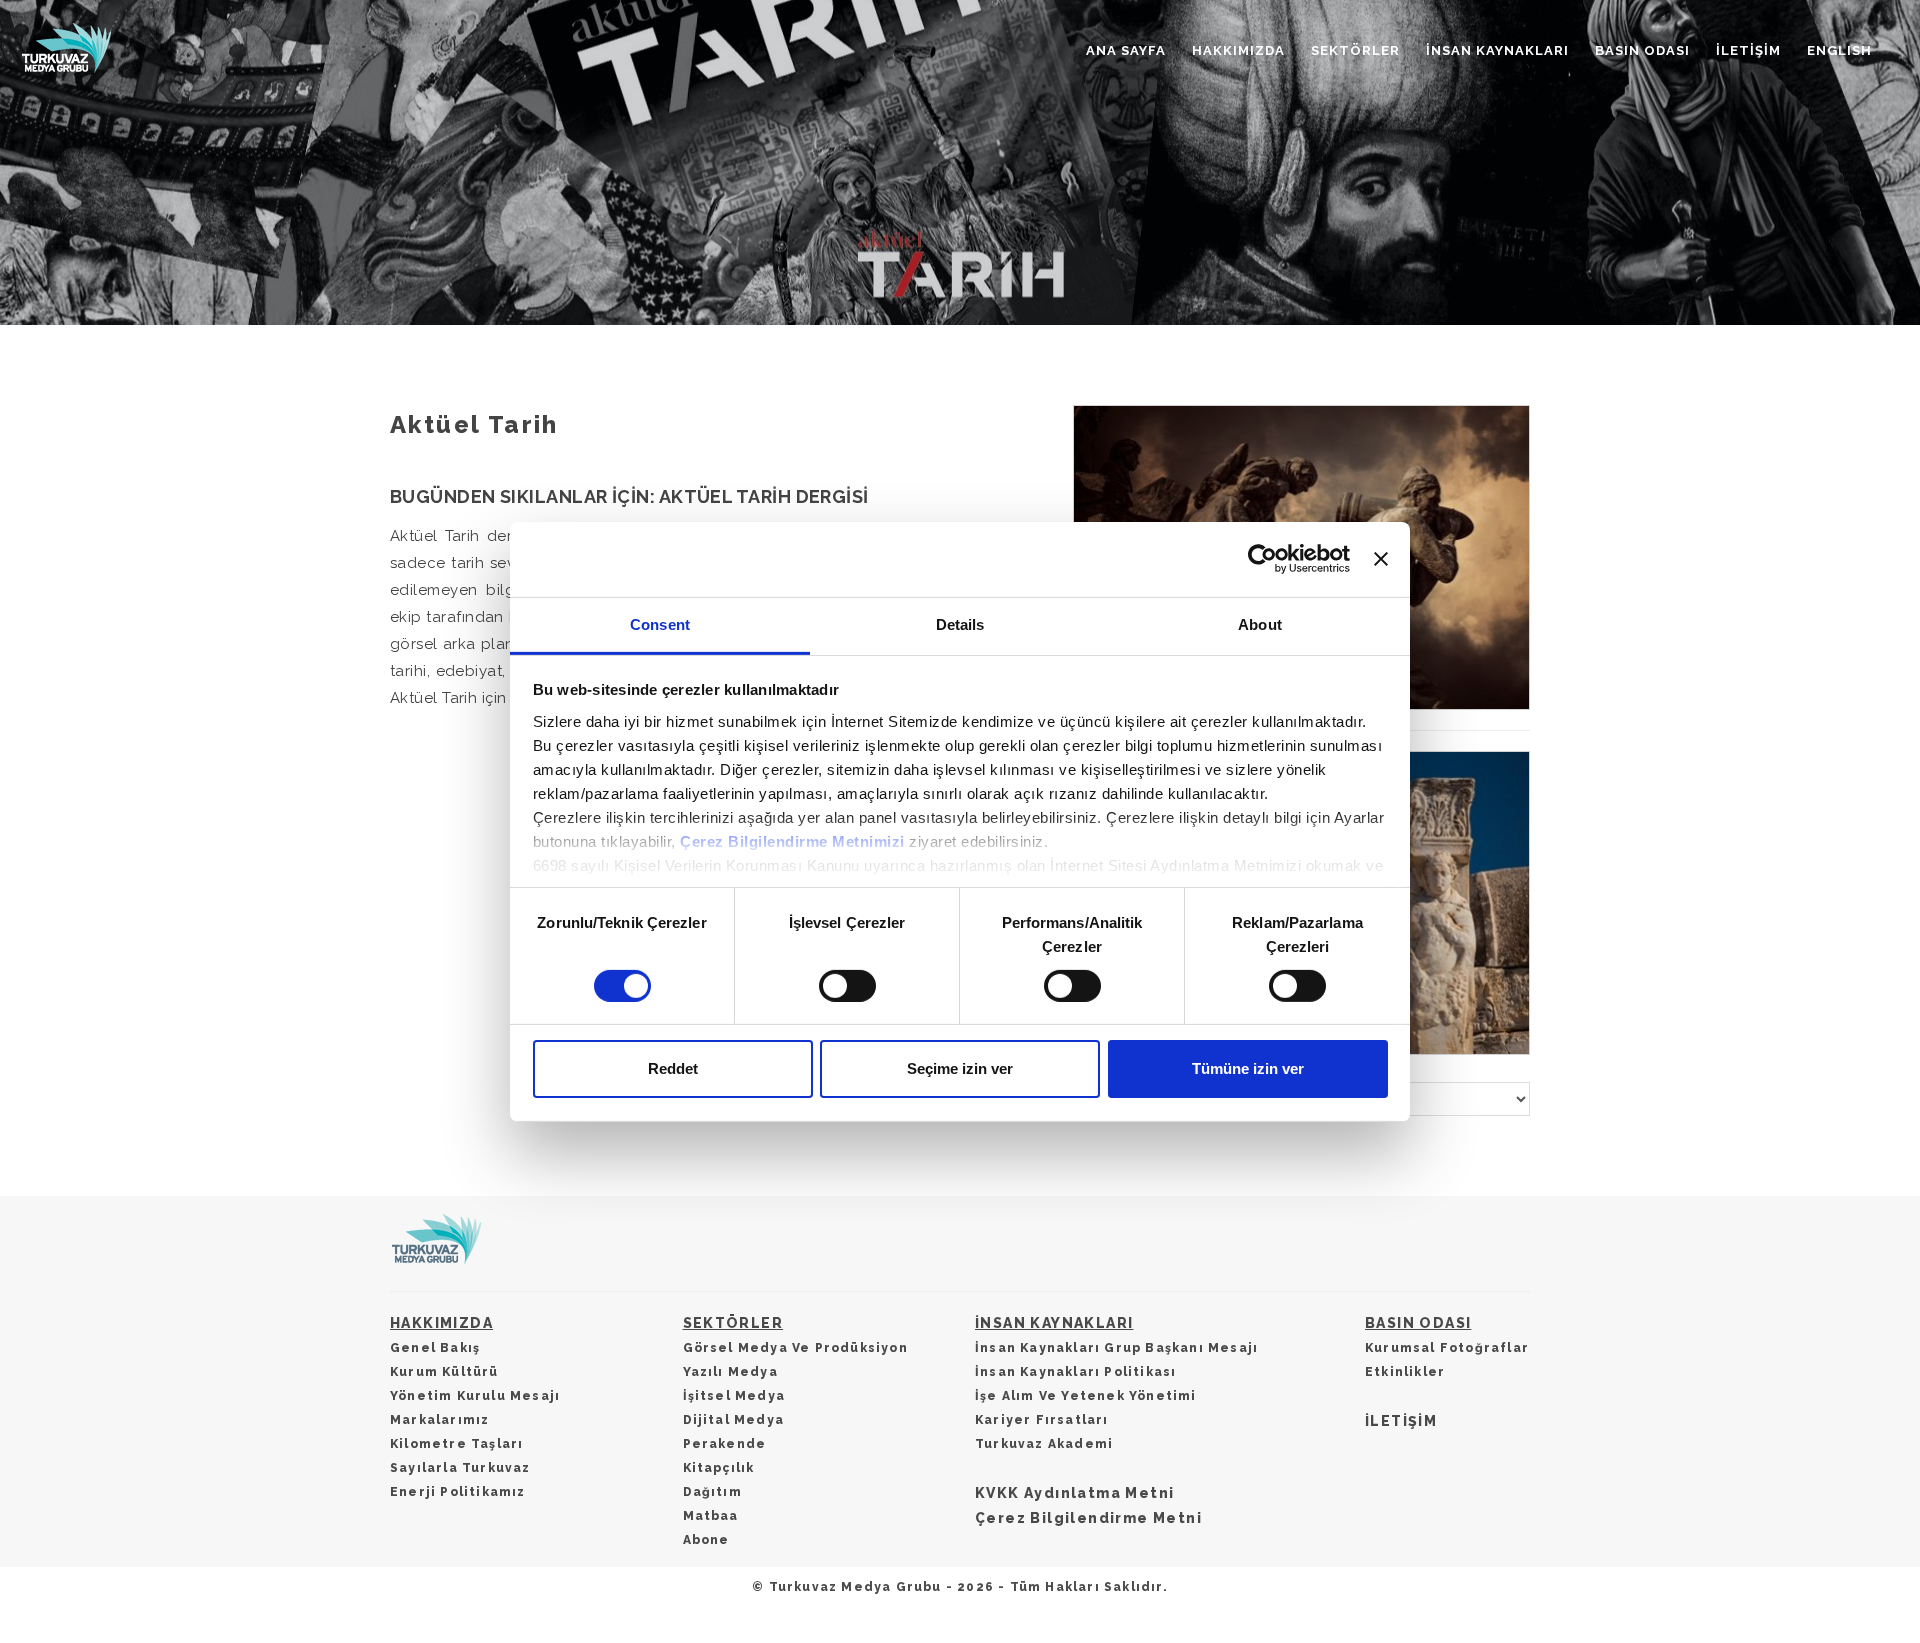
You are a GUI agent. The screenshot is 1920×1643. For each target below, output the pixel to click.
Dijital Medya (734, 1420)
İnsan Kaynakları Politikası (1075, 1372)
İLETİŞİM (1748, 50)
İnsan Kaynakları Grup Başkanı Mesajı (1116, 1348)
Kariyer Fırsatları (1042, 1420)
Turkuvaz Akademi (1044, 1444)
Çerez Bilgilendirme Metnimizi (792, 840)
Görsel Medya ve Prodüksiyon (795, 1348)
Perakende (725, 1444)
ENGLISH (1839, 50)
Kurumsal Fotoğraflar (1447, 1348)
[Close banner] (1381, 559)
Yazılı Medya (730, 1372)
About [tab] (1260, 623)
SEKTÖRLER (1355, 50)
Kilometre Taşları (456, 1444)
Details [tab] (960, 623)
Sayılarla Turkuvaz (460, 1468)
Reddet (673, 1068)
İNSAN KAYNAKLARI (1497, 50)
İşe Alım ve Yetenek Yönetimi (1086, 1396)
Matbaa (711, 1516)
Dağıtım (712, 1492)
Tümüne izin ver (1248, 1068)
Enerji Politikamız (458, 1492)
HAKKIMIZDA (1238, 50)
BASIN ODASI (1642, 50)
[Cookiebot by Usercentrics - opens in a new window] (1262, 559)
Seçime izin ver (960, 1068)
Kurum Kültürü (444, 1372)
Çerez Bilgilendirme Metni (1088, 1518)
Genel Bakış (435, 1348)
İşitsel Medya (734, 1396)
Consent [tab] (660, 623)
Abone (706, 1540)
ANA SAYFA (1126, 50)
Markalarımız (439, 1420)
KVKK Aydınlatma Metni (1074, 1493)
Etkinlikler (1405, 1372)
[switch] (847, 986)
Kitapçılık (719, 1468)
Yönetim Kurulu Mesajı (475, 1396)
